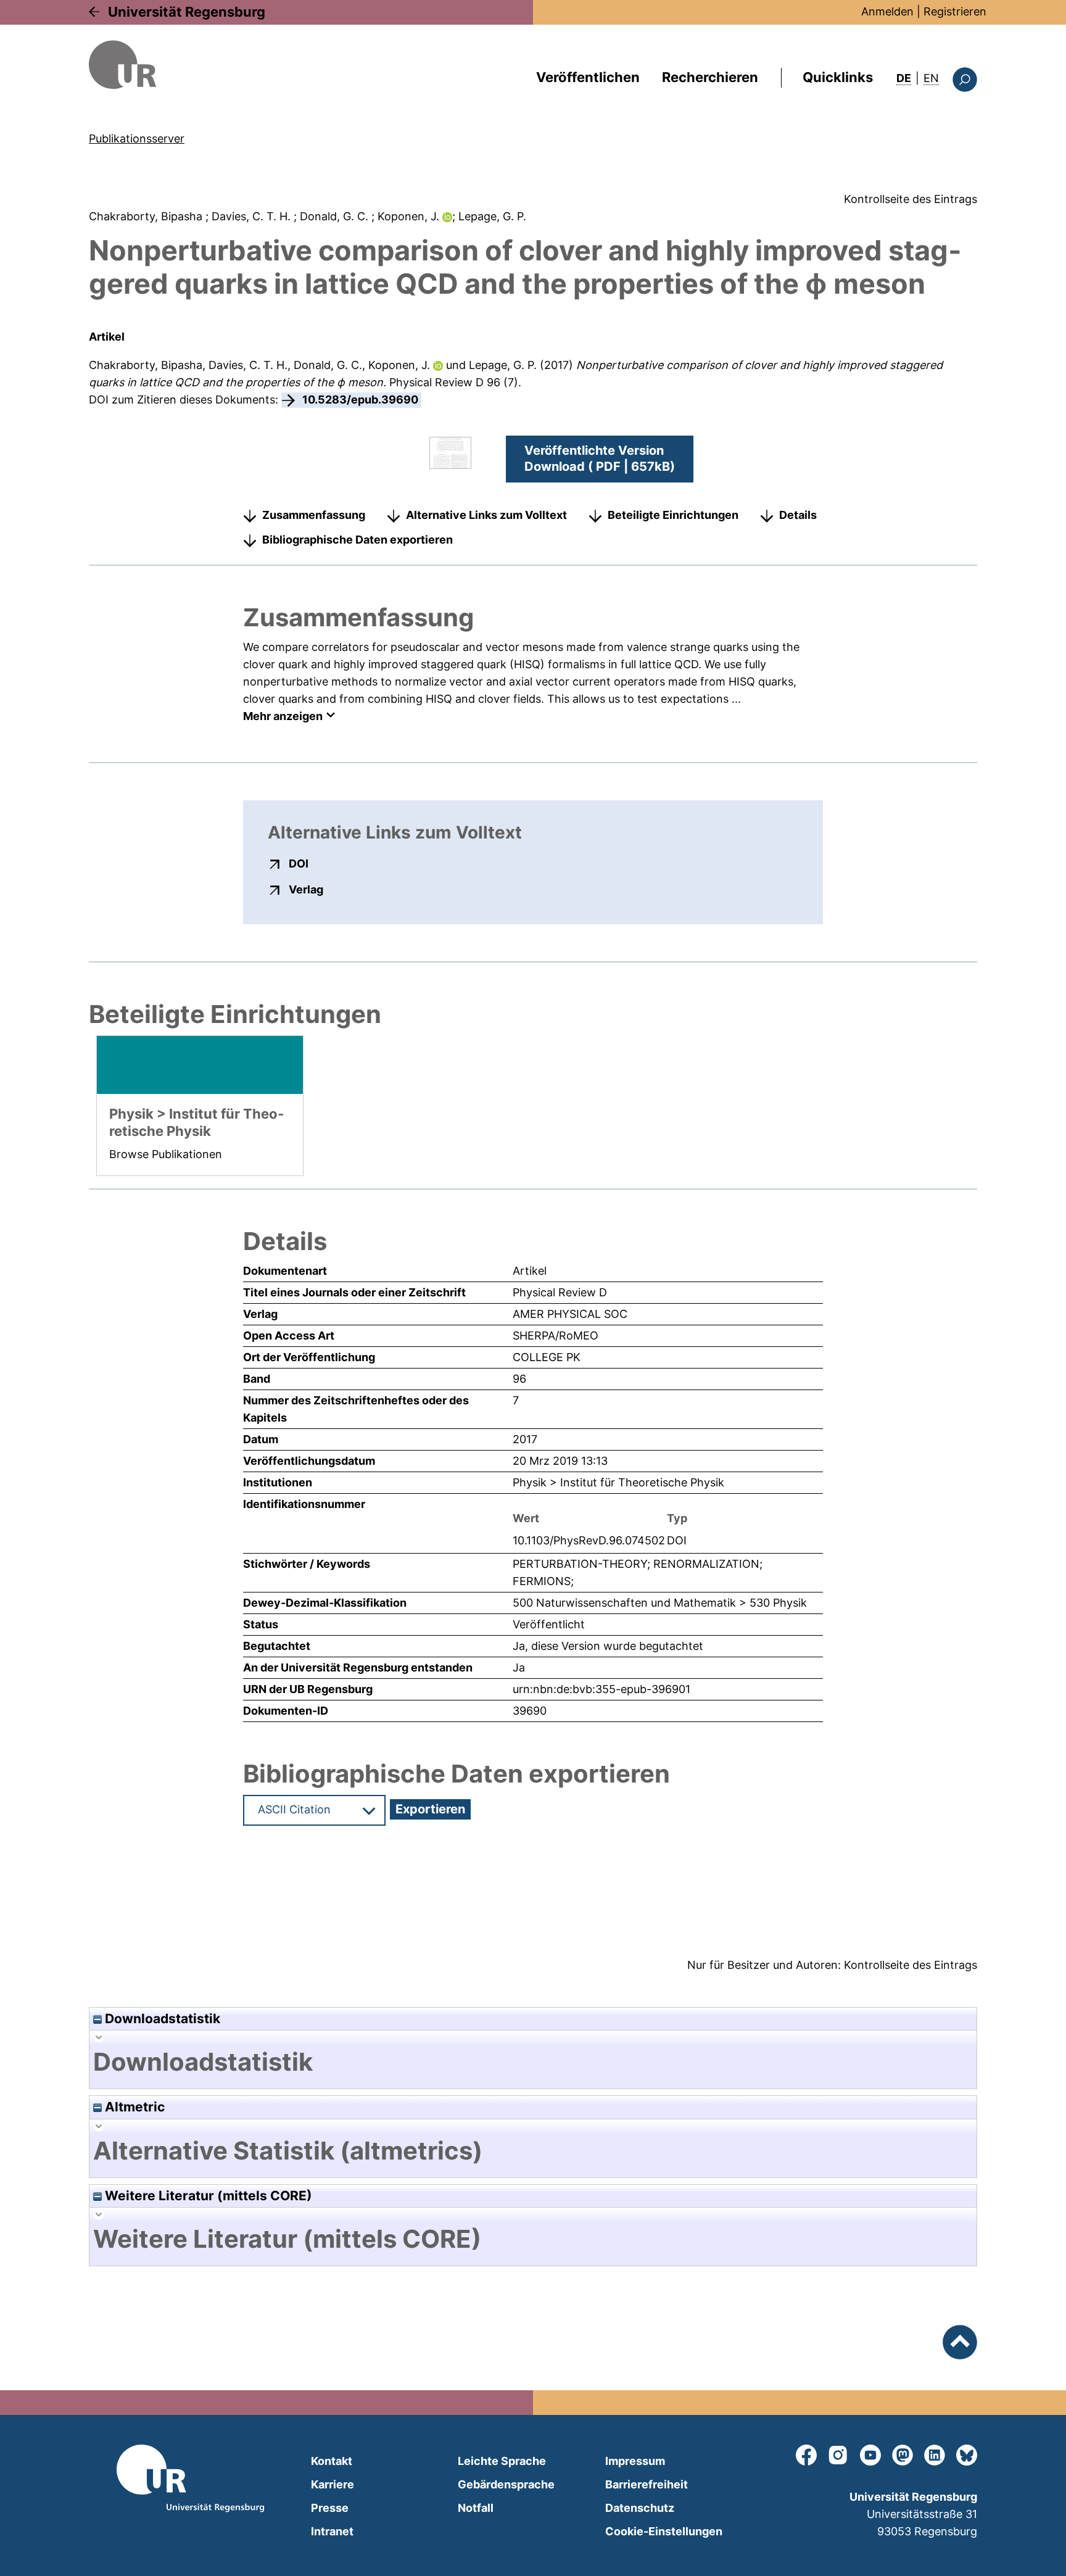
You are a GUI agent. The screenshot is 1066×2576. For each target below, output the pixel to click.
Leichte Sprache (502, 2461)
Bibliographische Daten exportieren (357, 540)
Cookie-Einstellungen (664, 2531)
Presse (330, 2508)
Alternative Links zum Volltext (486, 515)
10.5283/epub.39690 (360, 400)
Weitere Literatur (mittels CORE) (207, 2196)
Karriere (333, 2484)
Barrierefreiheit (647, 2484)
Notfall (476, 2508)
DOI (299, 863)
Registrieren (955, 11)
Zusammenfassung (314, 515)
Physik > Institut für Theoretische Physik (618, 1482)
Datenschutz (640, 2508)
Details (798, 515)
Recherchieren (710, 77)
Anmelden (887, 11)
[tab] (533, 2062)
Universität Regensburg (187, 12)
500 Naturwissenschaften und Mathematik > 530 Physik (660, 1603)
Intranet (332, 2531)
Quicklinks (838, 77)
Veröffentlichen (588, 77)
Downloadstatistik (161, 2019)
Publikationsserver (137, 139)
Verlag (306, 889)
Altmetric (133, 2107)
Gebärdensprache (506, 2484)
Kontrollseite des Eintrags (911, 199)
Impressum (635, 2461)
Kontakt (332, 2461)
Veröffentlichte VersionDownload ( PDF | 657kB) (600, 458)
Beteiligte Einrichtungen (673, 515)
